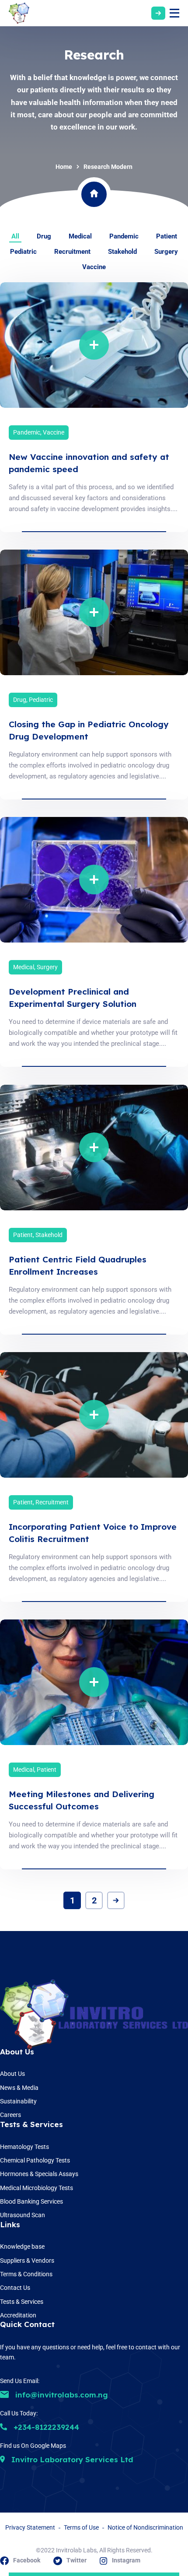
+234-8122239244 (45, 2427)
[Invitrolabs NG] (19, 13)
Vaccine (54, 432)
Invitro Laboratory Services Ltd (71, 2459)
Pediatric (41, 700)
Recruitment (52, 1502)
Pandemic (27, 432)
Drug (20, 700)
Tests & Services (31, 2124)
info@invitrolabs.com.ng (61, 2395)
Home (64, 167)
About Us (17, 2052)
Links (10, 2224)
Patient (23, 1235)
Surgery (47, 967)
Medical (24, 967)
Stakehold (49, 1235)
